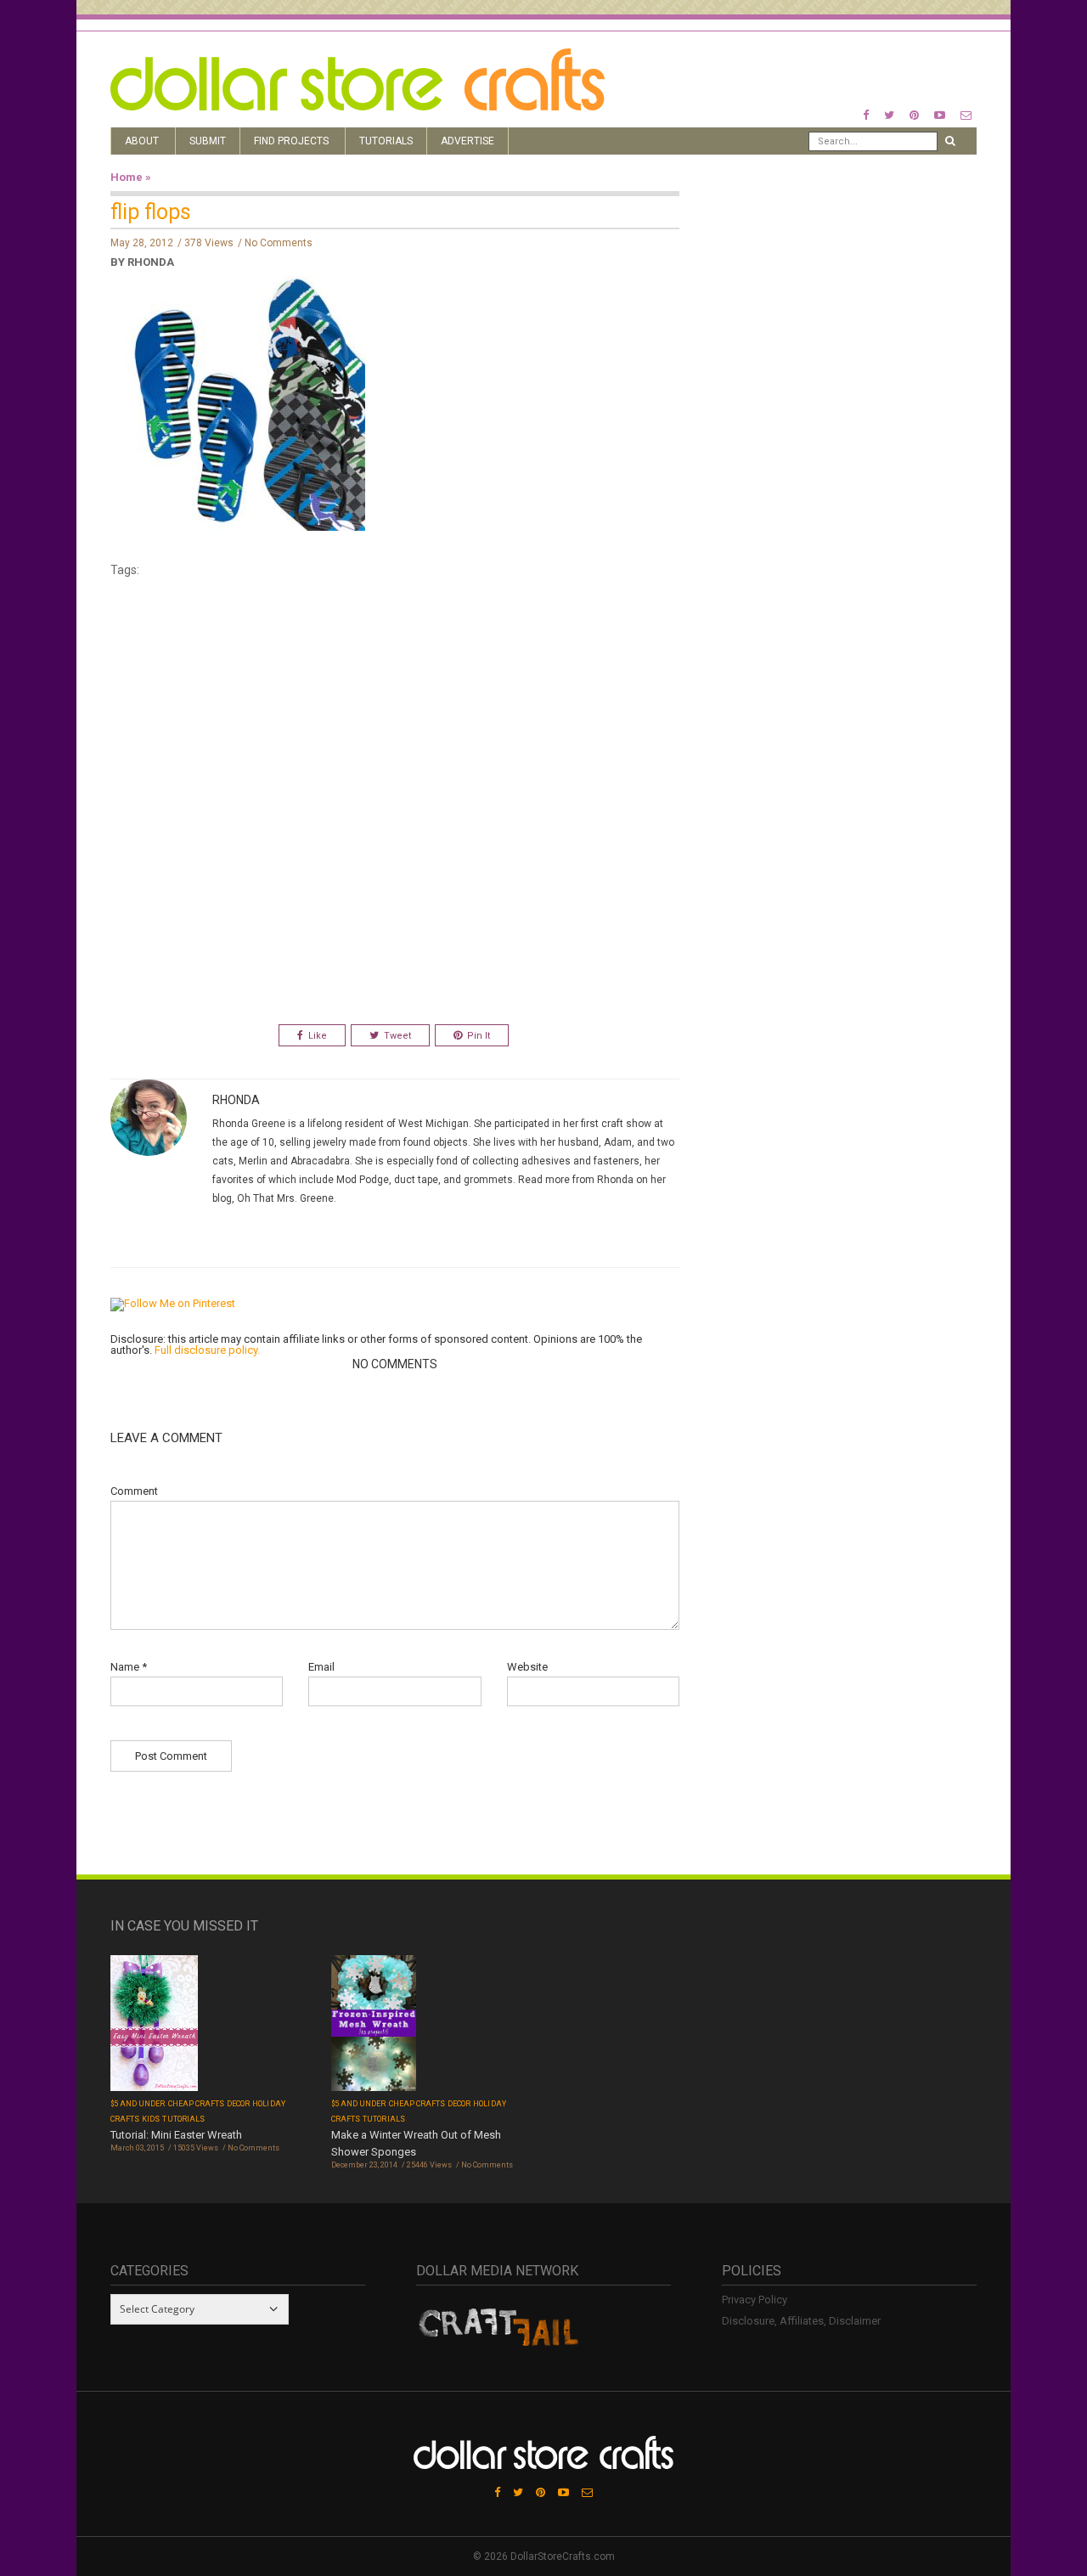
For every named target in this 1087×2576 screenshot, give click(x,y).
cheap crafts (197, 2104)
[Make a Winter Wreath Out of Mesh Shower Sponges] (374, 2025)
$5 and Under (138, 2104)
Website (527, 1667)
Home (127, 177)
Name (129, 1667)
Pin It (479, 1036)
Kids (151, 2119)
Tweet (397, 1036)
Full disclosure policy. (207, 1350)
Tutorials (386, 141)
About (142, 141)
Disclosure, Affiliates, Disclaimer (801, 2321)
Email (321, 1667)
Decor (238, 2104)
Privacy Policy (755, 2300)
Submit (208, 141)
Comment (134, 1491)
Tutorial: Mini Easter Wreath (176, 2135)
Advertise (467, 141)
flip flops (151, 212)
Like (318, 1036)
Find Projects (291, 141)
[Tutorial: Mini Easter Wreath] (154, 2024)
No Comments (279, 243)
